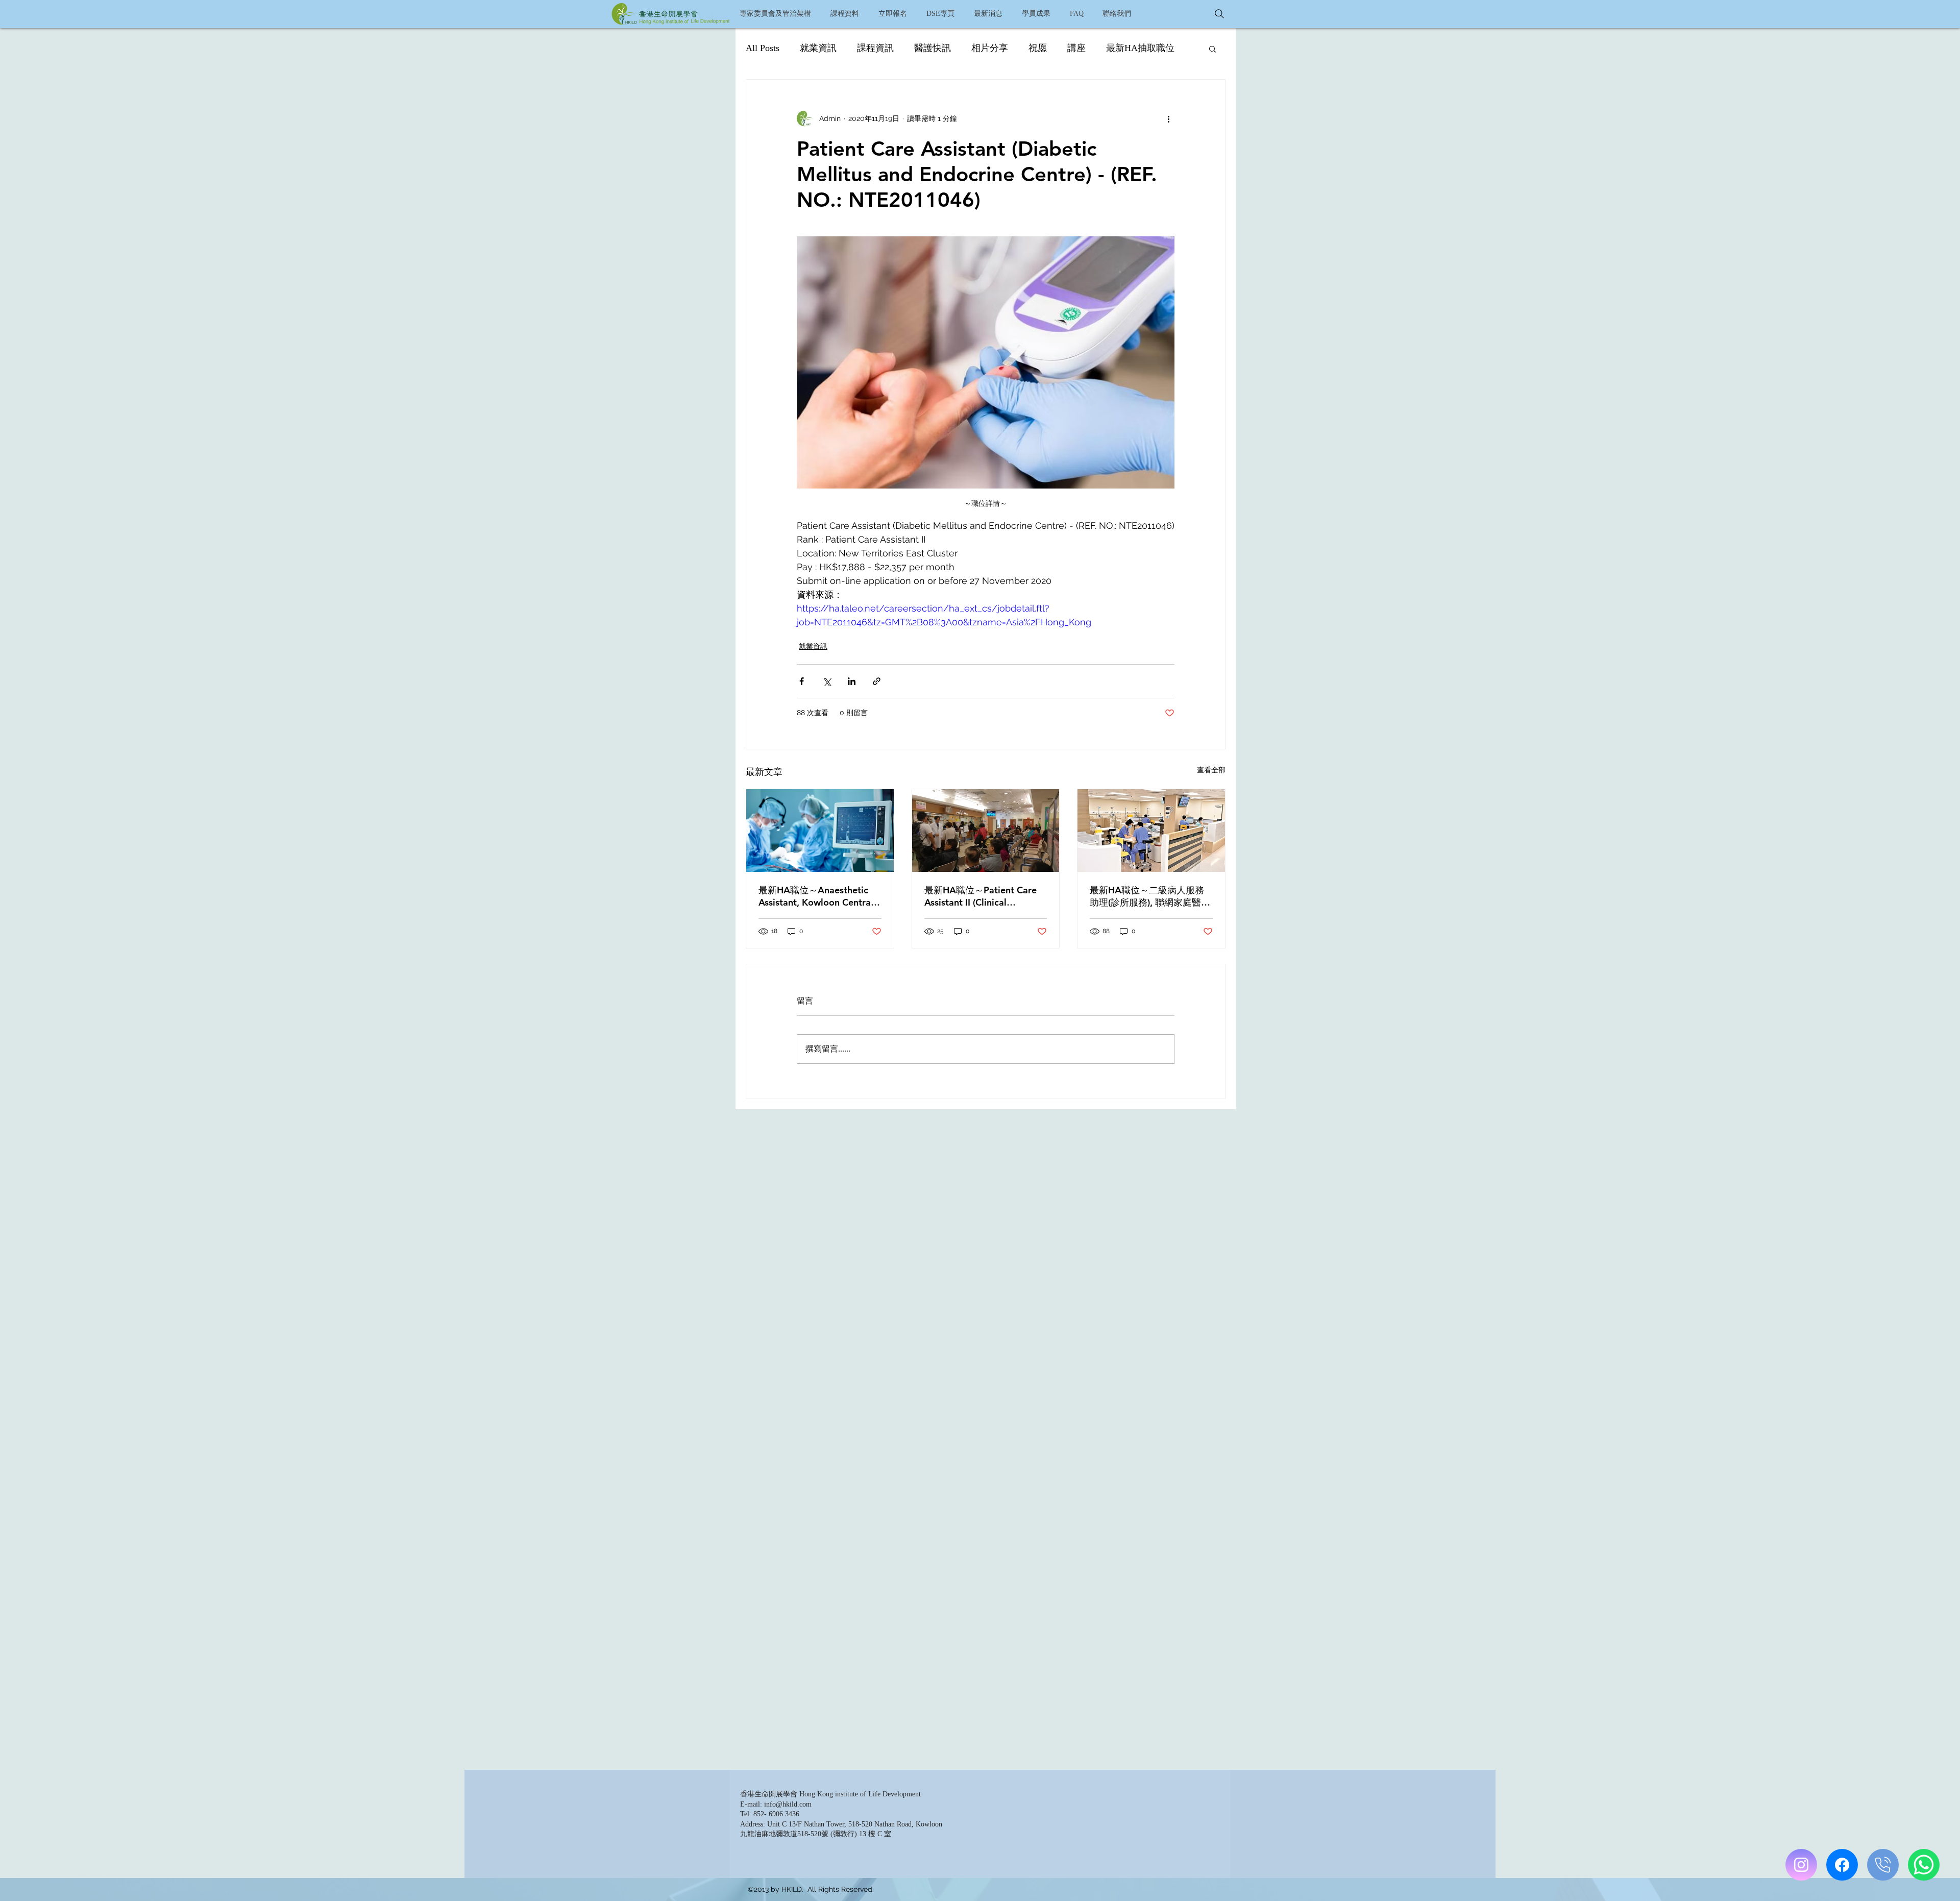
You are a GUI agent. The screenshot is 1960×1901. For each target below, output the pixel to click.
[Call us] (1883, 1865)
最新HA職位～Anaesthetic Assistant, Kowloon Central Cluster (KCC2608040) (816, 896)
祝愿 (1038, 48)
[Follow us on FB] (1842, 1865)
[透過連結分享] (877, 681)
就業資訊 (818, 48)
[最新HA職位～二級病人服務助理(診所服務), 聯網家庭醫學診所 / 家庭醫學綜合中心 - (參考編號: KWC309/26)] (1151, 831)
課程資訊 (875, 48)
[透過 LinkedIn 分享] (852, 681)
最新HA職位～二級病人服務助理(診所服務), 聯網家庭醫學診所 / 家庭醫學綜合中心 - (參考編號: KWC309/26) (1150, 896)
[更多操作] (1168, 118)
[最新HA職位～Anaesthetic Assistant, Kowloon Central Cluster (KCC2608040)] (820, 831)
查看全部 (1211, 770)
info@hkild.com (788, 1804)
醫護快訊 (933, 48)
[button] (844, 14)
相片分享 (990, 48)
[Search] (1219, 14)
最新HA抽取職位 (1140, 48)
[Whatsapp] (1924, 1865)
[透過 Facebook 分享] (802, 681)
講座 (1076, 48)
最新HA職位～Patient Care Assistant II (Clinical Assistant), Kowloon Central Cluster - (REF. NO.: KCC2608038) (983, 896)
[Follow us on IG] (1801, 1865)
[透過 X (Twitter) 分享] (827, 681)
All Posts (763, 48)
